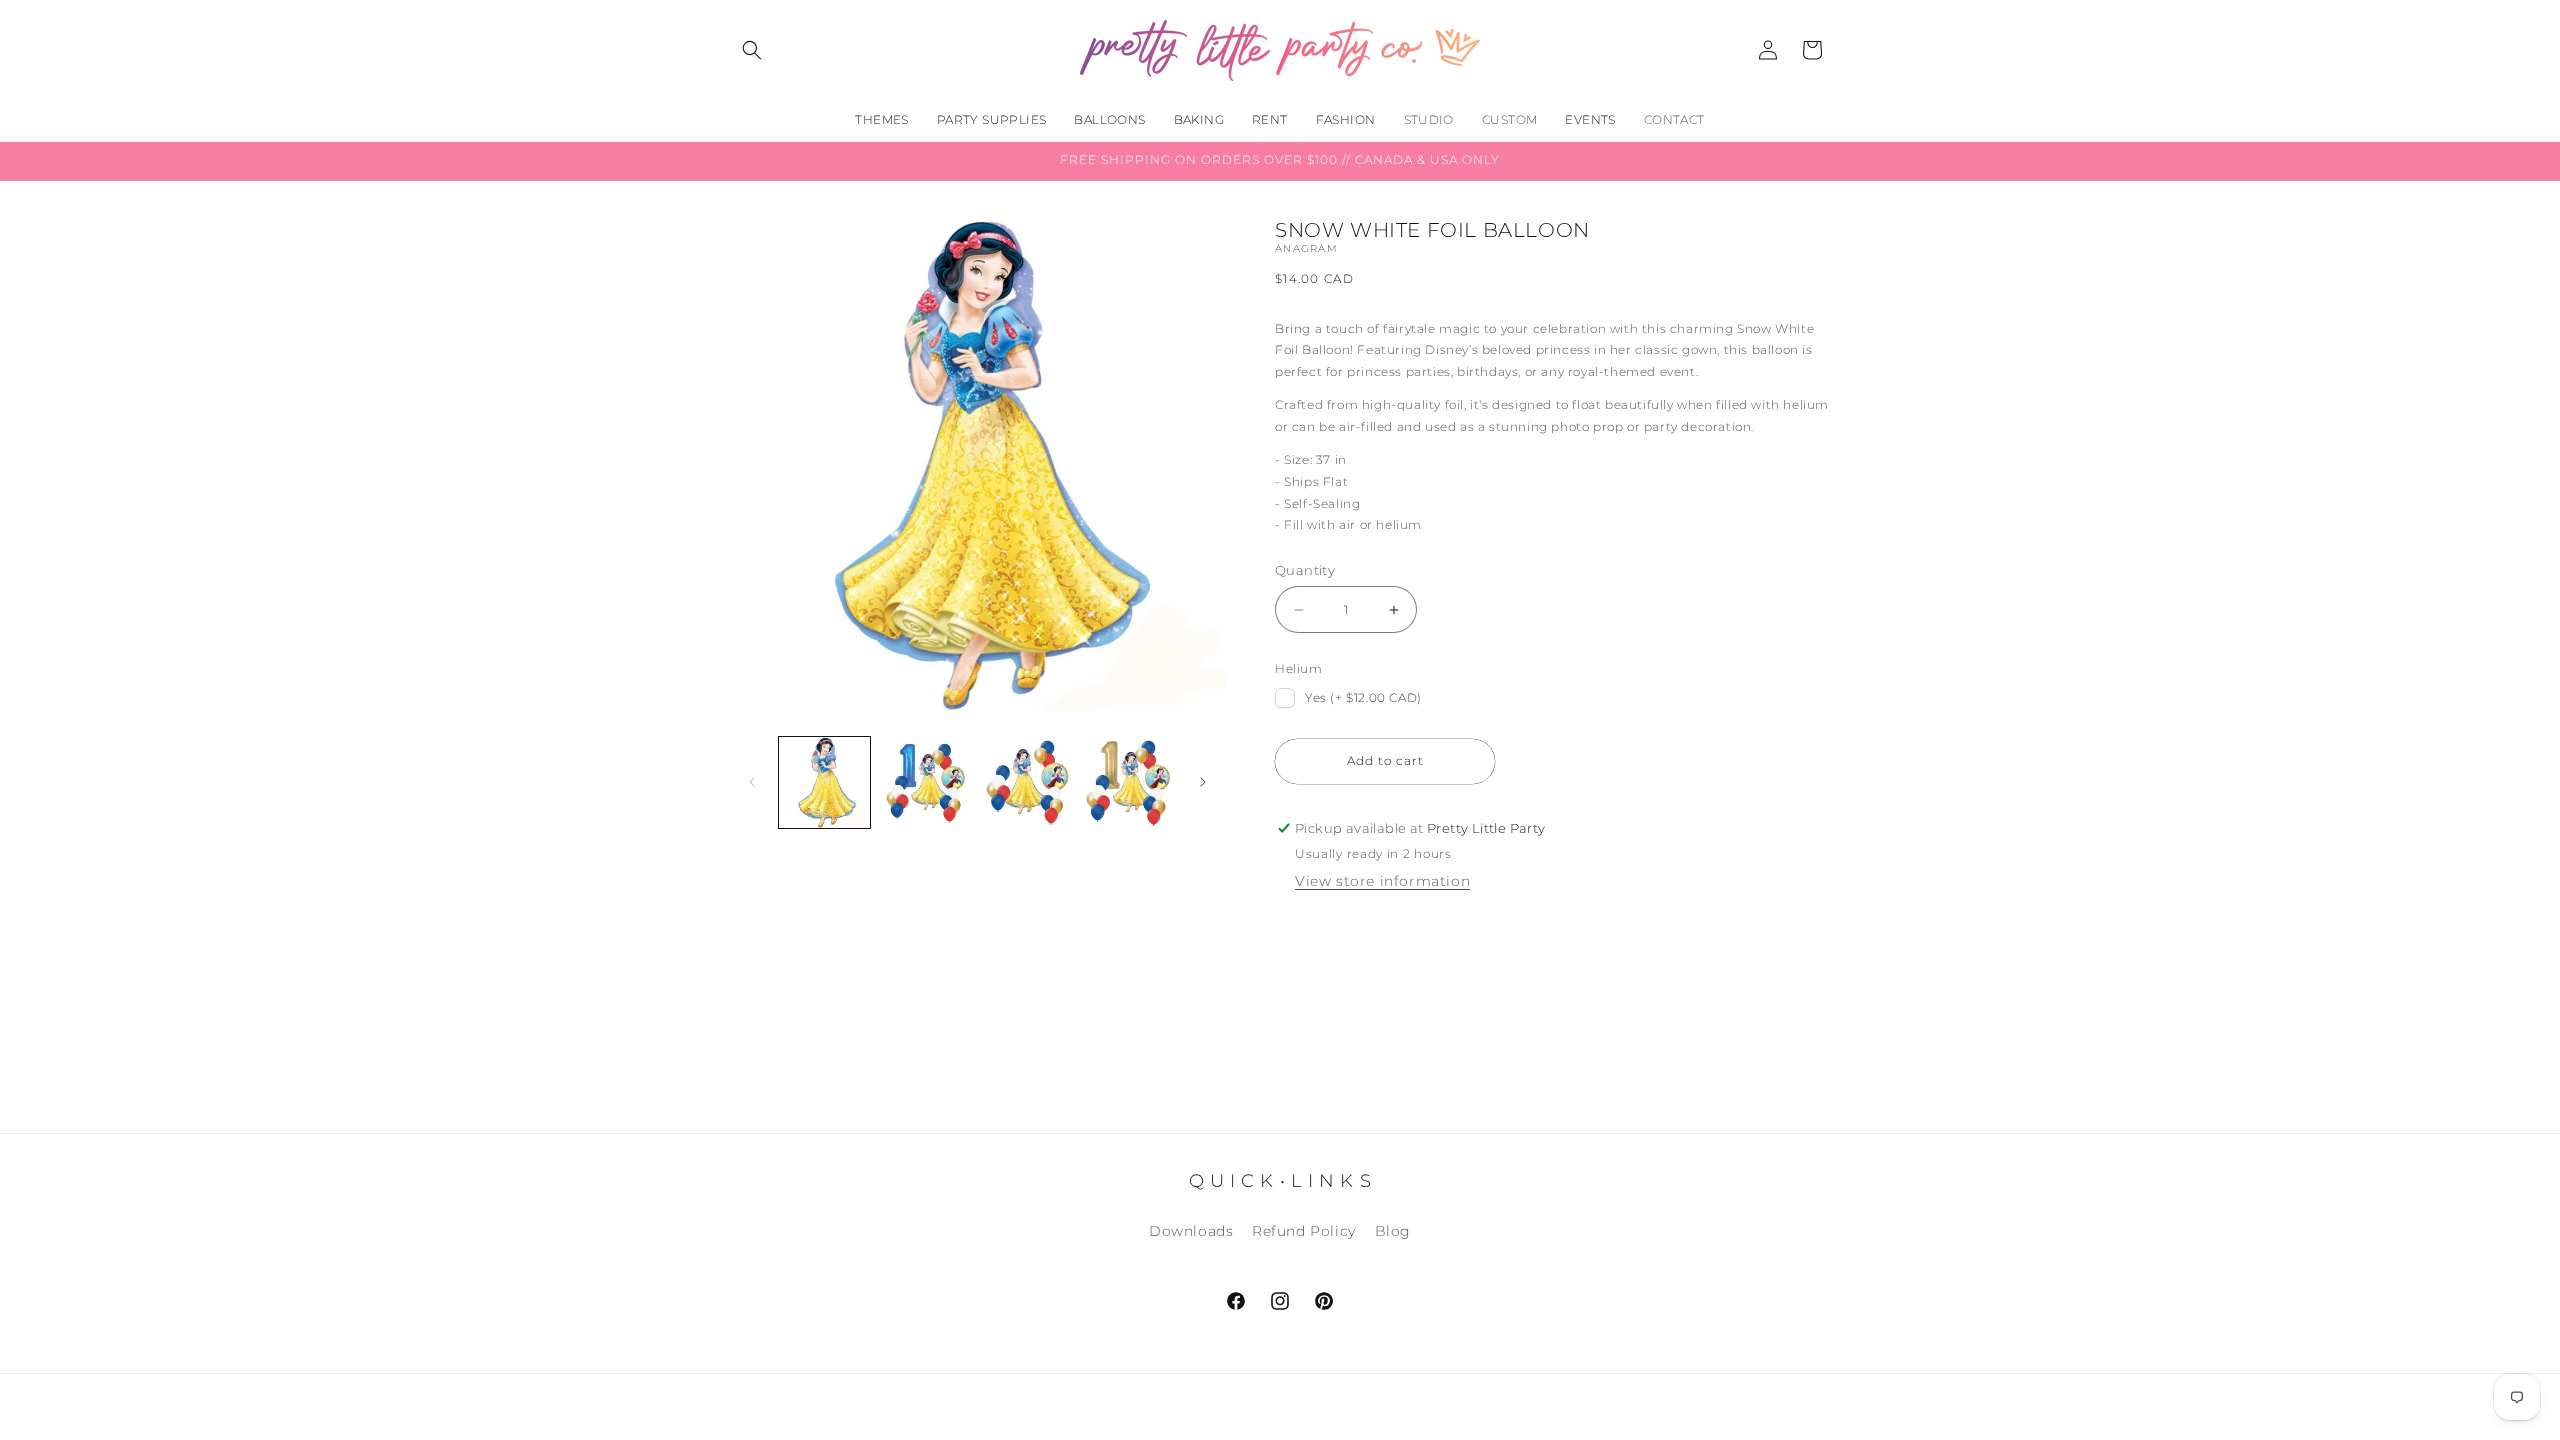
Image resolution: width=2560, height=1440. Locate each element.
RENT (1270, 119)
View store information (1382, 881)
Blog (1393, 1231)
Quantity (1305, 570)
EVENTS (1590, 119)
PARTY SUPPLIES (992, 119)
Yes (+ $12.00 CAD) (1363, 697)
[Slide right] (1203, 782)
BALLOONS (1109, 119)
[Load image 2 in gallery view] (925, 782)
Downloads (1191, 1231)
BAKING (1199, 119)
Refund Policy (1304, 1231)
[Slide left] (752, 782)
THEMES (881, 119)
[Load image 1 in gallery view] (824, 782)
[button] (752, 50)
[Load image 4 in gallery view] (1128, 782)
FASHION (1346, 119)
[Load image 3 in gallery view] (1027, 782)
